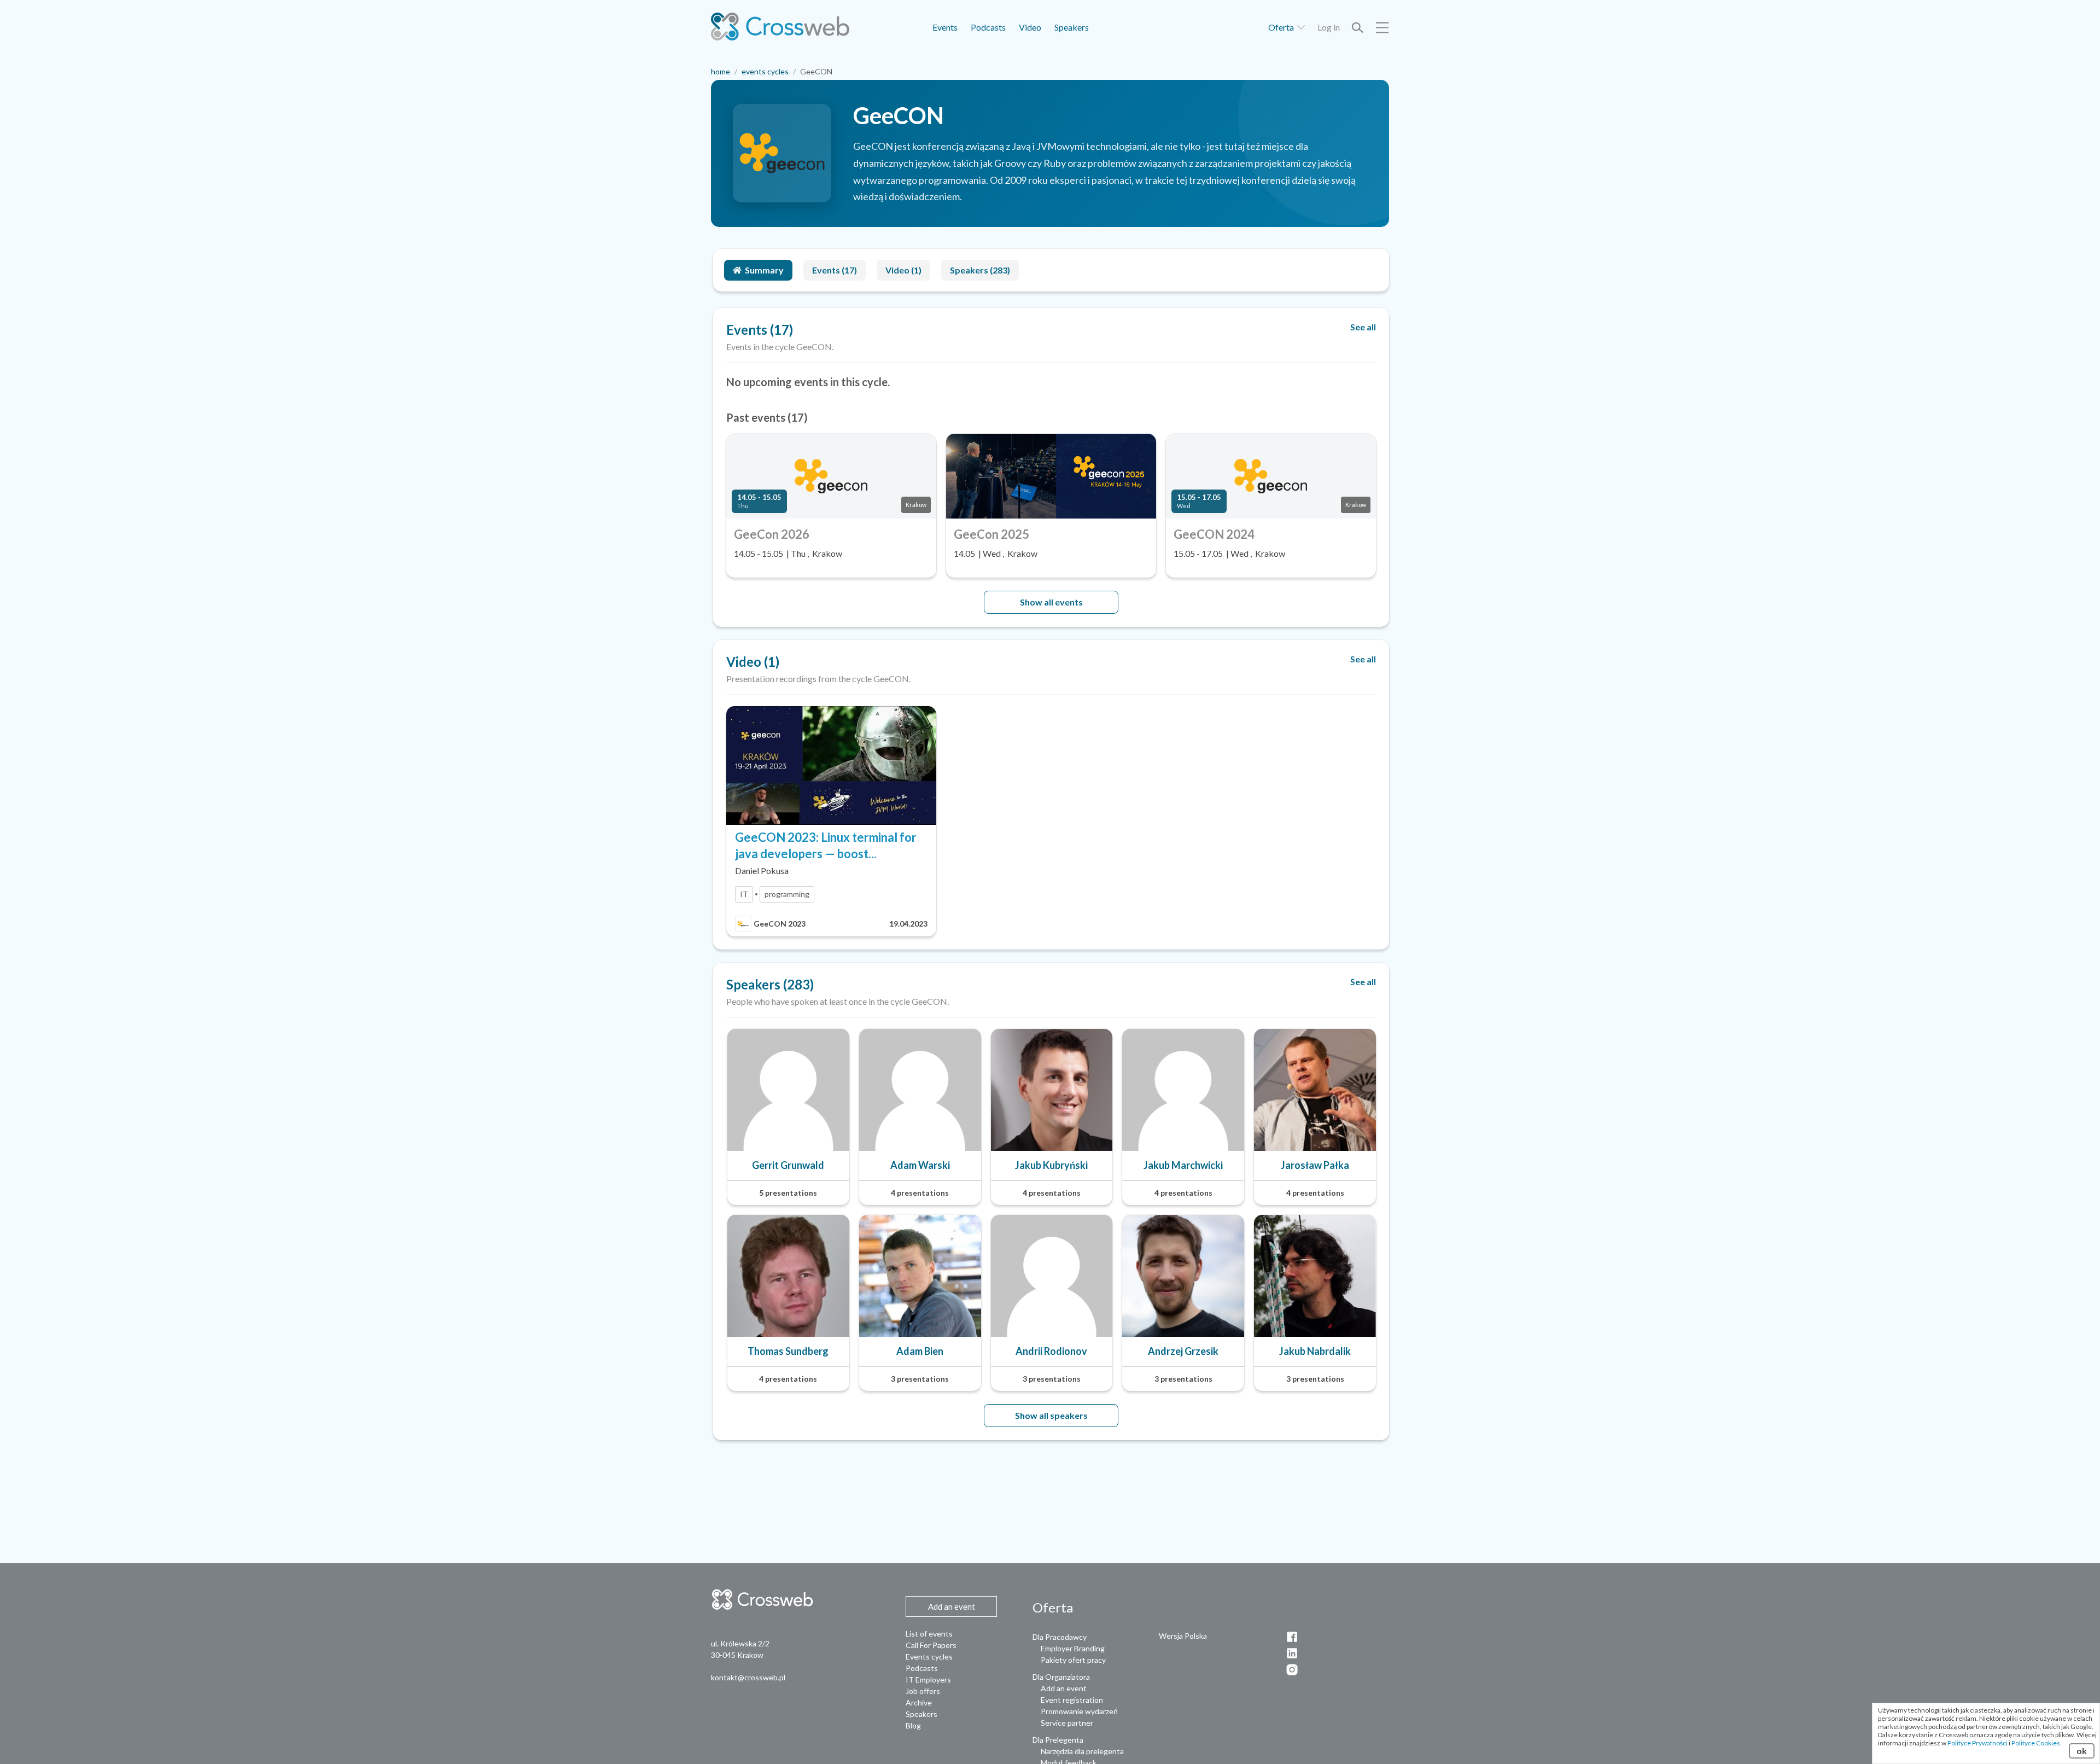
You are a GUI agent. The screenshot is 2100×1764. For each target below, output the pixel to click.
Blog (913, 1725)
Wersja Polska (1183, 1636)
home (721, 71)
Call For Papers (931, 1645)
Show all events (1051, 602)
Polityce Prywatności (1977, 1743)
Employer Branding (1073, 1648)
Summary (764, 270)
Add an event (1064, 1688)
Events (945, 27)
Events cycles (929, 1657)
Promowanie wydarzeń (1079, 1711)
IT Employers (928, 1679)
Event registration (1072, 1700)
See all (1363, 327)
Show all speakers (1051, 1415)
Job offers (923, 1691)
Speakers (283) (980, 270)
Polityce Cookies (2036, 1743)
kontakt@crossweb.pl (748, 1677)
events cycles (765, 71)
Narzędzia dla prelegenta (1082, 1751)
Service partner (1067, 1723)
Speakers (1072, 27)
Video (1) (903, 270)
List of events (929, 1634)
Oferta (1282, 27)
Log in (1329, 27)
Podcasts (988, 27)
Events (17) (835, 270)
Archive (919, 1702)
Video (1030, 27)
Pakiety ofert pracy (1073, 1660)
